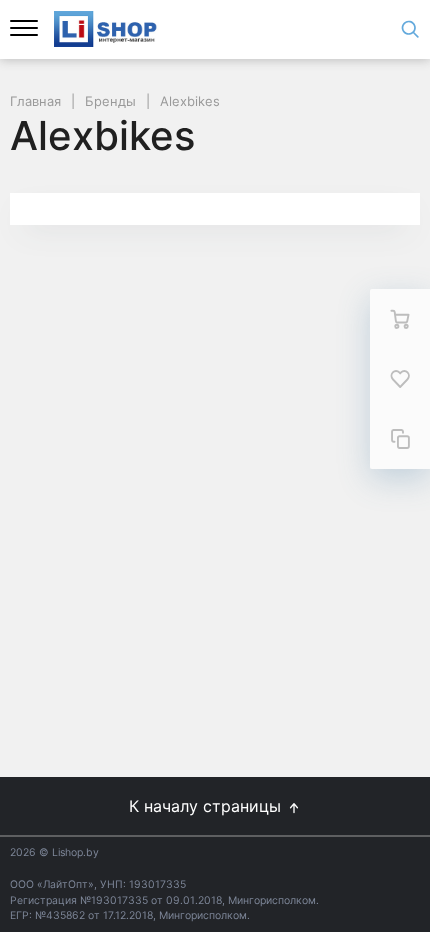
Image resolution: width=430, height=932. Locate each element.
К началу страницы (207, 806)
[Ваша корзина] (400, 319)
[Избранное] (400, 379)
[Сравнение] (400, 439)
